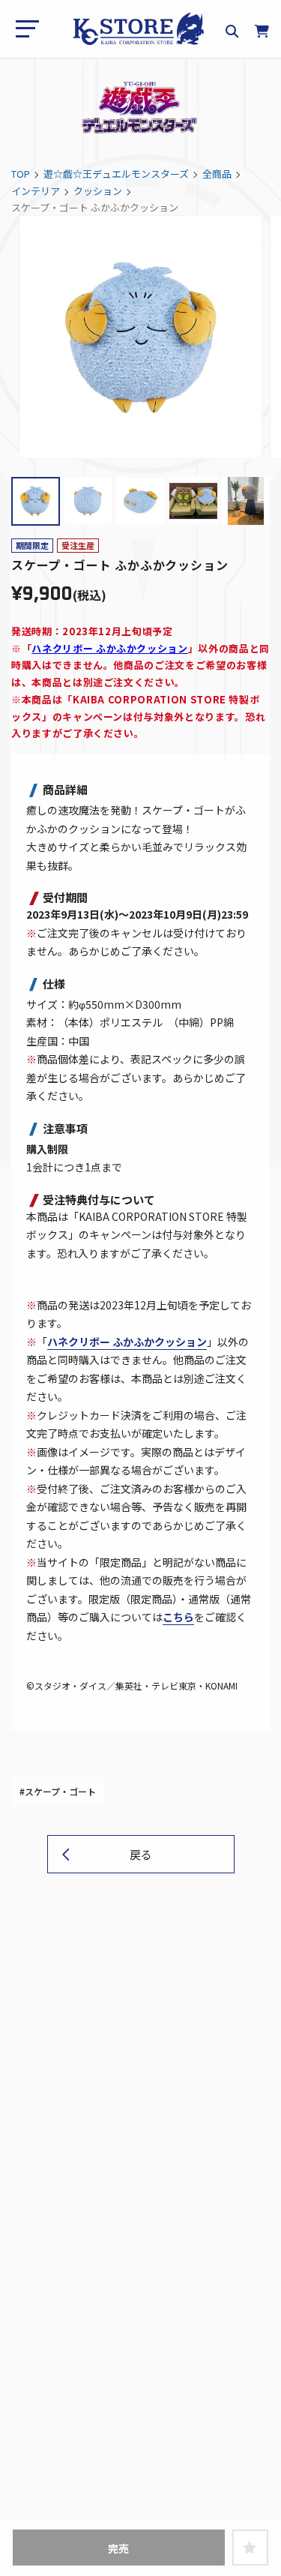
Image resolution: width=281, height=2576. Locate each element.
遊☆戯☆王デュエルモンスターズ (116, 174)
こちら (178, 1617)
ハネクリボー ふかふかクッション (109, 648)
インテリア (36, 191)
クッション (98, 191)
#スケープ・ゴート (58, 1791)
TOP (21, 174)
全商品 (217, 174)
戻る (141, 1854)
